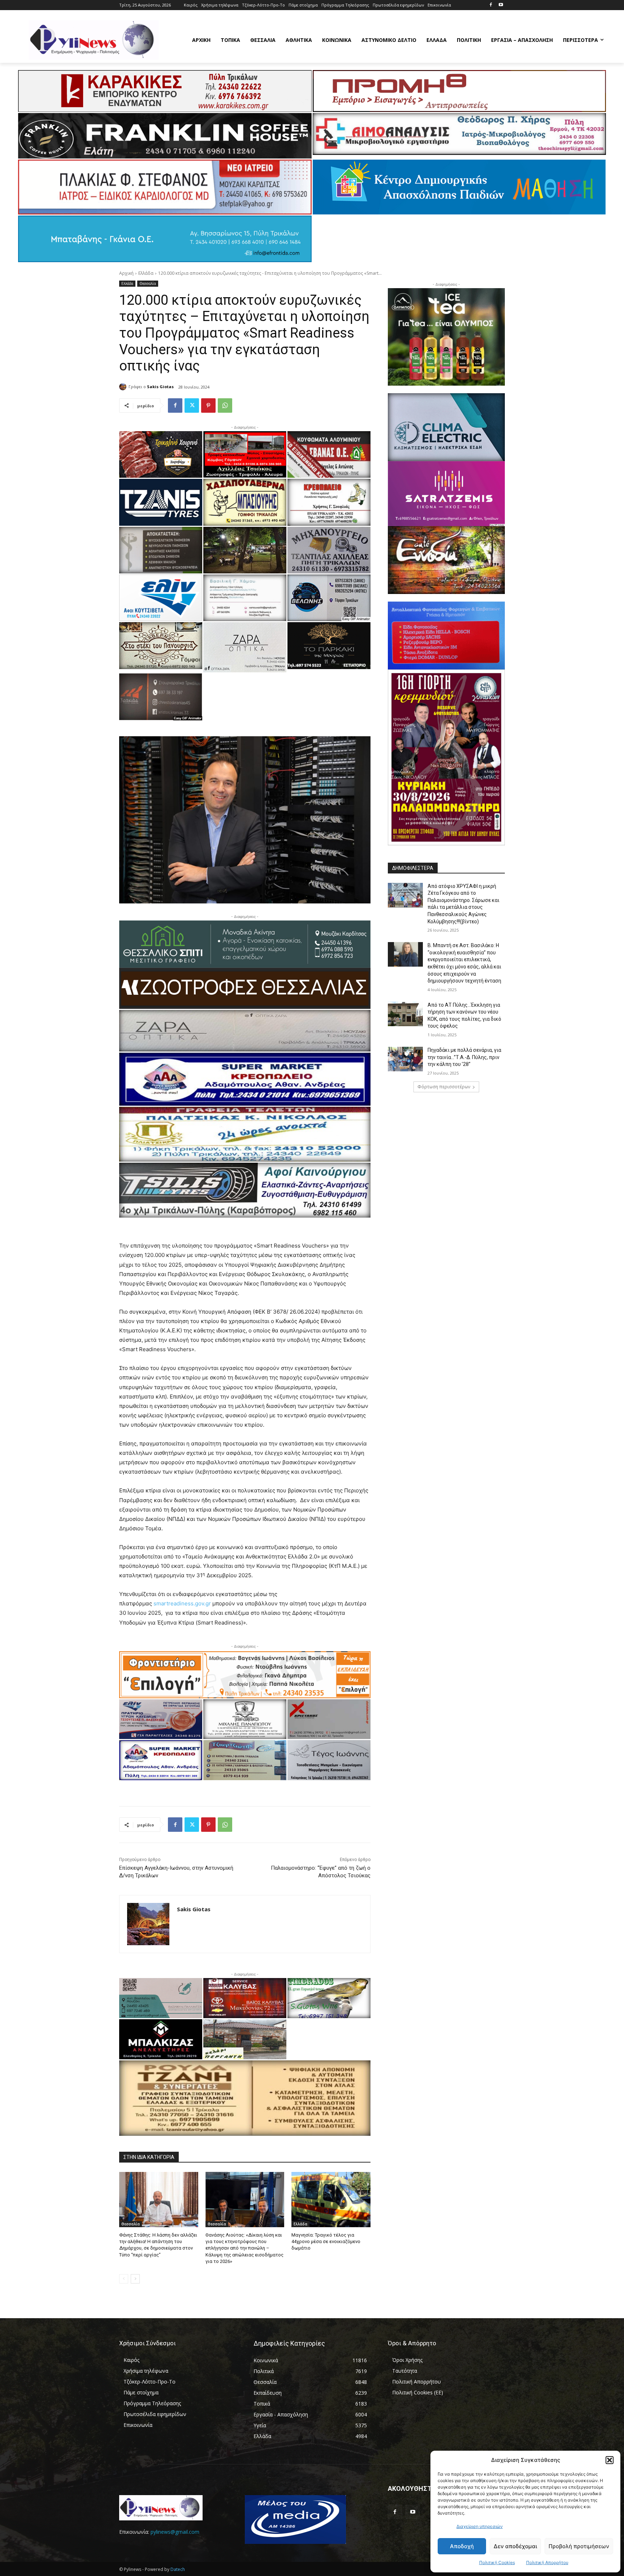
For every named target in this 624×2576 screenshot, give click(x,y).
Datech (178, 2569)
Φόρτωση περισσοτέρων (444, 1087)
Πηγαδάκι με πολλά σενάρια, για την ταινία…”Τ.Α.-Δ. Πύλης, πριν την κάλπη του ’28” (464, 1057)
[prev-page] (124, 2279)
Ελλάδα (146, 273)
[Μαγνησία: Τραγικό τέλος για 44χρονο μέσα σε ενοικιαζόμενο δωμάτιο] (331, 2200)
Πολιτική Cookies (497, 2562)
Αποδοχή (462, 2546)
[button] (610, 2460)
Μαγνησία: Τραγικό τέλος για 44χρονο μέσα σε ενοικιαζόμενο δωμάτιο (326, 2241)
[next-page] (135, 2279)
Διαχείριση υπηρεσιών (480, 2526)
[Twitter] (192, 406)
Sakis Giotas (160, 387)
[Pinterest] (208, 406)
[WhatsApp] (225, 406)
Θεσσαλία (148, 283)
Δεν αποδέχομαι (515, 2546)
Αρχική (126, 273)
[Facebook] (491, 5)
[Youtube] (501, 5)
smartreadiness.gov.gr (182, 1603)
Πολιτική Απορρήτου (547, 2562)
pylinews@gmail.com (175, 2532)
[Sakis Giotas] (124, 387)
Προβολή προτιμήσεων (579, 2546)
